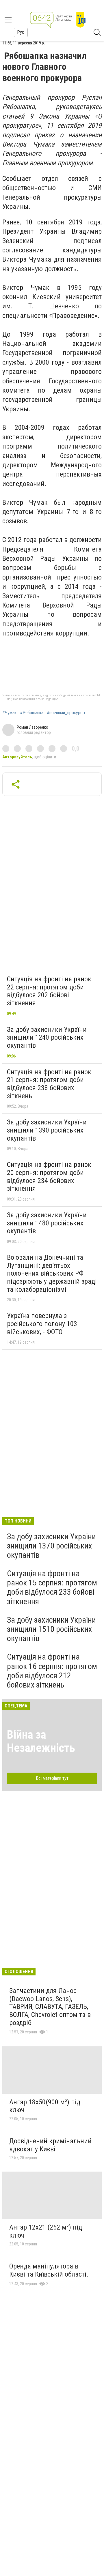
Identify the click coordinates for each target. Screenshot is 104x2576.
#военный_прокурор (66, 713)
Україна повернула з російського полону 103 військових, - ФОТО (42, 1324)
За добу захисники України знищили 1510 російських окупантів (51, 1629)
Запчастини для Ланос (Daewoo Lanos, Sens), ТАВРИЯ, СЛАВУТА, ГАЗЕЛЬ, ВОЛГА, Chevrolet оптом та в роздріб (50, 2007)
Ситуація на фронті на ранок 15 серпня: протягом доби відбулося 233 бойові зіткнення (52, 1587)
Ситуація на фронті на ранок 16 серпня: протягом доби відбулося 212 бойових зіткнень (52, 1671)
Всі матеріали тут (52, 1778)
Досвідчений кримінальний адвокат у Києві (50, 2145)
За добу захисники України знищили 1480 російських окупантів (47, 1223)
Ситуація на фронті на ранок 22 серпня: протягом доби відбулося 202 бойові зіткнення (49, 991)
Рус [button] (21, 32)
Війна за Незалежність (41, 1741)
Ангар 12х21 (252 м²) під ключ (46, 2231)
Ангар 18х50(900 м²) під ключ (45, 2106)
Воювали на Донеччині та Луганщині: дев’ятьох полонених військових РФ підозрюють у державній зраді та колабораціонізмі (52, 1273)
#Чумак (9, 713)
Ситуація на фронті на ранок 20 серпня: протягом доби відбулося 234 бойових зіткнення (49, 1177)
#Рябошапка (32, 713)
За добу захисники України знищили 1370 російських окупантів (51, 1546)
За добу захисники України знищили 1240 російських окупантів (47, 1037)
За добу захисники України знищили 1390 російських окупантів (47, 1130)
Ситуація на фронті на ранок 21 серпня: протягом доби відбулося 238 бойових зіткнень (49, 1084)
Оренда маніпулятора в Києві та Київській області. (49, 2270)
